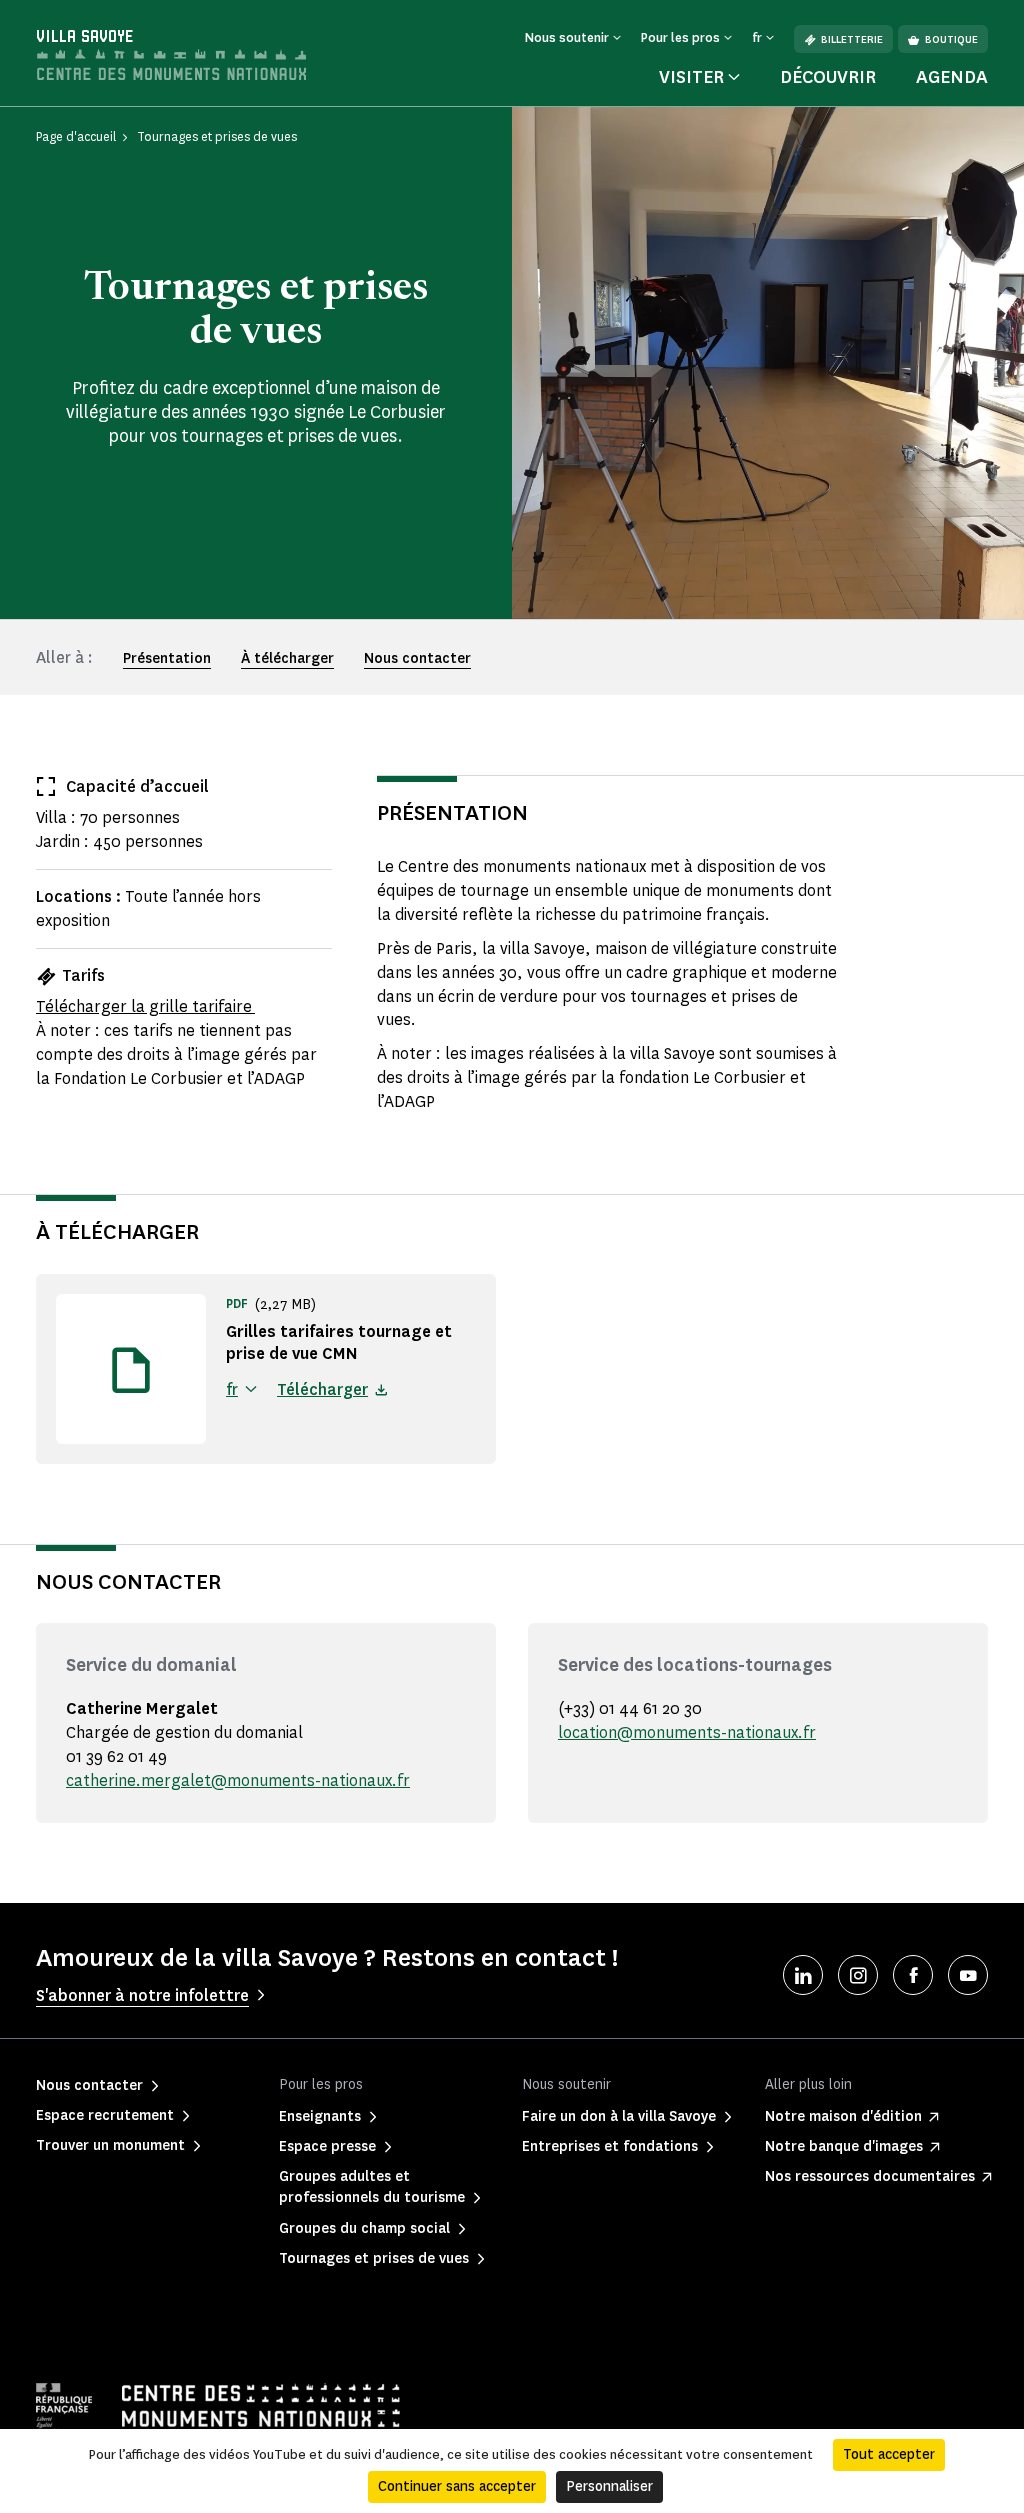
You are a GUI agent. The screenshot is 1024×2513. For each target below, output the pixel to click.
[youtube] (968, 1975)
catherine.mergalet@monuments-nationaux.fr (238, 1780)
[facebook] (913, 1975)
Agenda (952, 77)
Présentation (167, 658)
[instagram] (858, 1975)
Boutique (951, 39)
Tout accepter (889, 2454)
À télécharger (287, 658)
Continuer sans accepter (457, 2486)
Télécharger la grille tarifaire (145, 1006)
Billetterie (852, 39)
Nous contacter (417, 658)
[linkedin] (803, 1975)
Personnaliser (609, 2486)
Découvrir (828, 77)
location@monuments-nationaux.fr (687, 1732)
